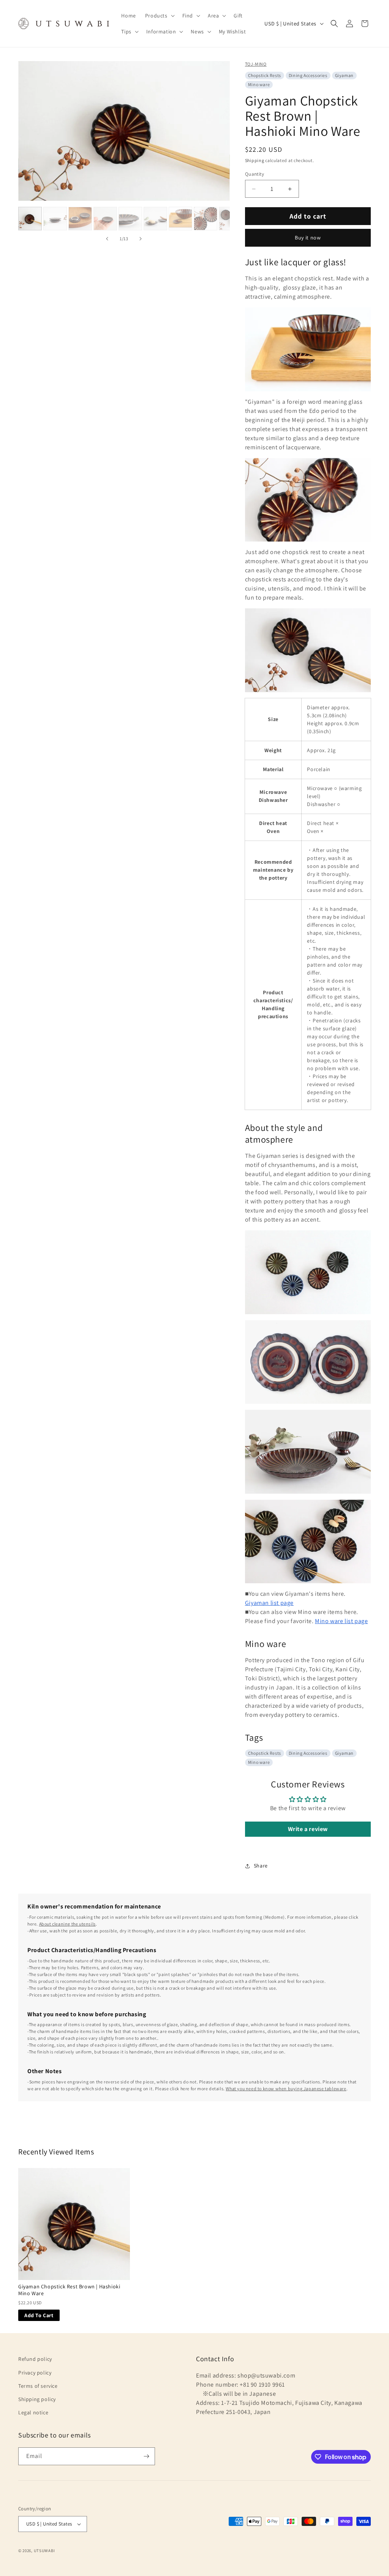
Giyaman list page (269, 1603)
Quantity (255, 174)
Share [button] (261, 1866)
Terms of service (38, 2386)
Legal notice (33, 2412)
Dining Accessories (308, 75)
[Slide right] (141, 239)
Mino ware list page (341, 1621)
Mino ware (259, 84)
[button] (159, 16)
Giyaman (344, 75)
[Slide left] (107, 239)
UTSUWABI (44, 2551)
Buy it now (308, 238)
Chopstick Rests (265, 75)
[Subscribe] (146, 2456)
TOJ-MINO (256, 64)
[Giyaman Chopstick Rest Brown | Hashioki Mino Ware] (74, 2224)
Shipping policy (37, 2399)
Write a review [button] (308, 1829)
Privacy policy (35, 2373)
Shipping (255, 160)
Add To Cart (39, 2315)
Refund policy (35, 2359)
